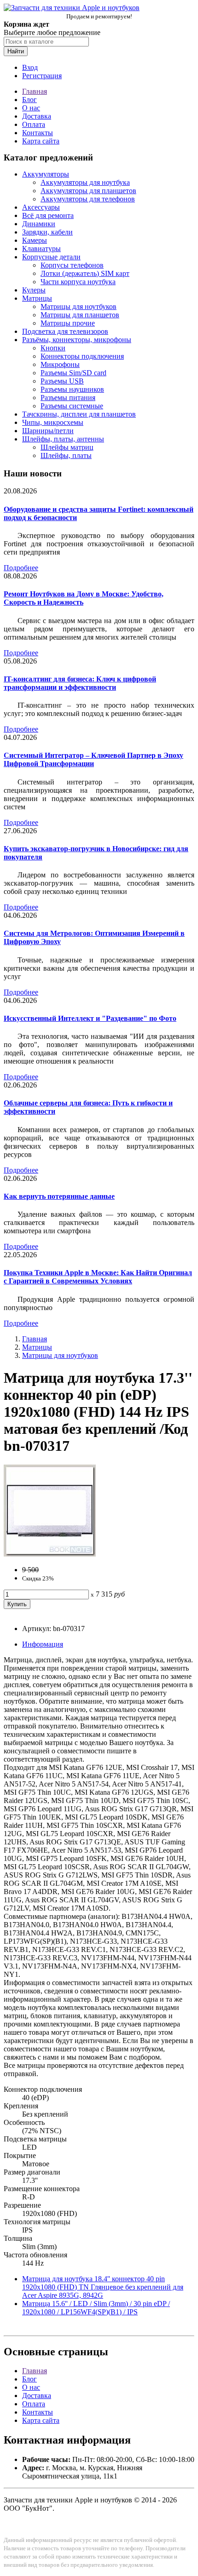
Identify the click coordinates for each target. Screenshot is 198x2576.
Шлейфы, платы (66, 455)
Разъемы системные (72, 406)
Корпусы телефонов (72, 265)
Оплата (34, 124)
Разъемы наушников (72, 389)
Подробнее (21, 568)
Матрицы (37, 298)
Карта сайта (41, 141)
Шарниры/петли (48, 431)
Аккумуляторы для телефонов (88, 199)
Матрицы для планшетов (80, 315)
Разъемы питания (68, 398)
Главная (35, 91)
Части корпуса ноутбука (78, 282)
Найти (16, 51)
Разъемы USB (62, 381)
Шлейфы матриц (67, 447)
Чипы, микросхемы (53, 422)
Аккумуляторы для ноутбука (85, 182)
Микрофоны (60, 364)
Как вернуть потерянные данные (59, 1196)
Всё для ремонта (48, 215)
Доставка (37, 116)
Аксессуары (41, 207)
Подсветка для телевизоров (65, 331)
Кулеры (34, 290)
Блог (29, 100)
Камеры (35, 240)
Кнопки (53, 348)
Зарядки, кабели (47, 232)
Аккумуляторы (46, 174)
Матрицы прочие (68, 323)
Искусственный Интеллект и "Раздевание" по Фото (90, 1018)
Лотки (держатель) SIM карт (85, 273)
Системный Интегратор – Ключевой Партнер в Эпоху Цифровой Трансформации (93, 759)
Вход (30, 67)
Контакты (38, 133)
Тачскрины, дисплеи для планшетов (79, 414)
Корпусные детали (51, 257)
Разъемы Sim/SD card (73, 373)
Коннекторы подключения (82, 356)
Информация (43, 1644)
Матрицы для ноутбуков (79, 306)
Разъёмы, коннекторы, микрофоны (77, 340)
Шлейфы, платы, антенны (63, 439)
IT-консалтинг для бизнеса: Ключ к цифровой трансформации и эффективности (80, 683)
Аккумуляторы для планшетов (88, 191)
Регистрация (42, 76)
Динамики (39, 224)
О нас (31, 108)
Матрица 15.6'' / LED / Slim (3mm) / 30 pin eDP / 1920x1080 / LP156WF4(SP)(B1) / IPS (96, 2308)
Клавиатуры (41, 249)
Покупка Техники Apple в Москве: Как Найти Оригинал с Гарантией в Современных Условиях (98, 1277)
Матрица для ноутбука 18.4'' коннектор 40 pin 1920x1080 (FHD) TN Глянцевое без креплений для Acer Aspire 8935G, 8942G (103, 2287)
